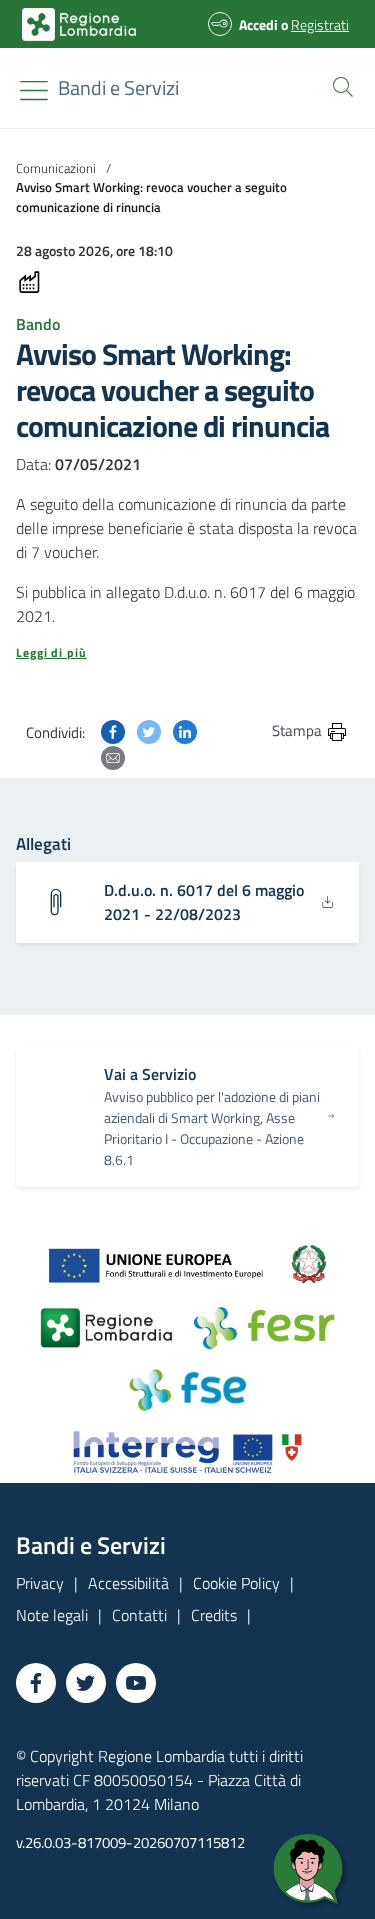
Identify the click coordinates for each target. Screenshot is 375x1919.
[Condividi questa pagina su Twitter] (149, 730)
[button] (339, 85)
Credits (214, 1615)
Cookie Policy (236, 1583)
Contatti (139, 1615)
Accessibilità (128, 1583)
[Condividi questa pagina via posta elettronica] (113, 756)
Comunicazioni (56, 168)
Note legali (52, 1615)
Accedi (258, 24)
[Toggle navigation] (34, 90)
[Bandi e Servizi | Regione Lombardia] (79, 24)
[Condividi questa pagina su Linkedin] (185, 730)
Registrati (320, 24)
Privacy (40, 1583)
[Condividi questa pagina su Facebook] (113, 730)
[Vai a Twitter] (86, 1683)
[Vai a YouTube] (136, 1683)
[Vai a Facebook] (36, 1683)
